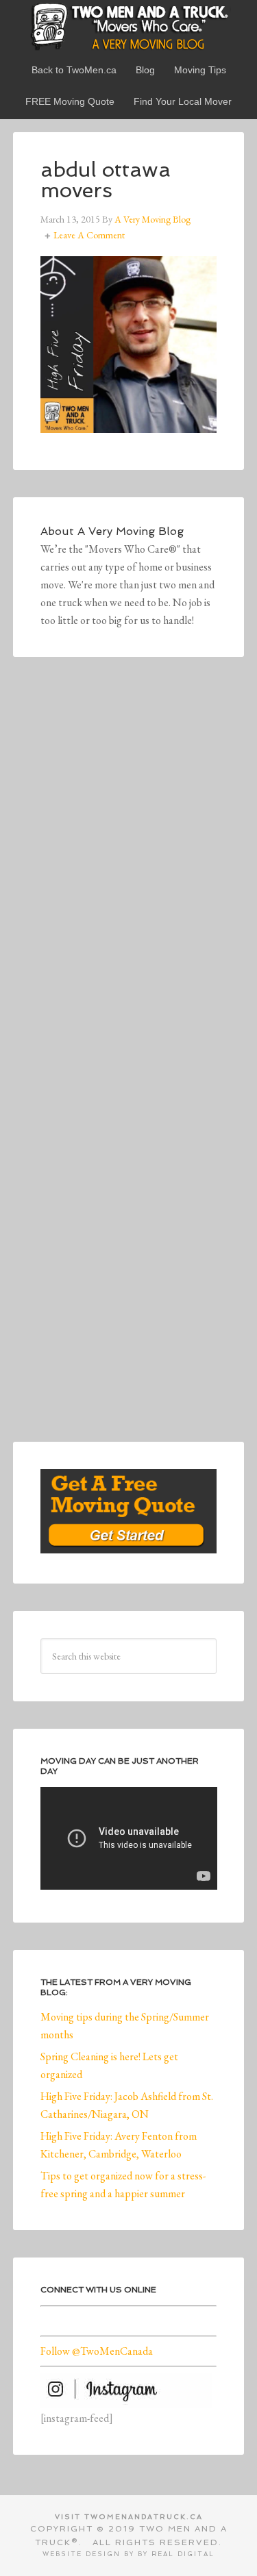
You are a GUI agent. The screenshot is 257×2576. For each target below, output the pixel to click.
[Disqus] (129, 873)
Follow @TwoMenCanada (97, 2351)
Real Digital (183, 2554)
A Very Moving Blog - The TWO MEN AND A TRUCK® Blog (129, 26)
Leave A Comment (89, 235)
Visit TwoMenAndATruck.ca (129, 2517)
